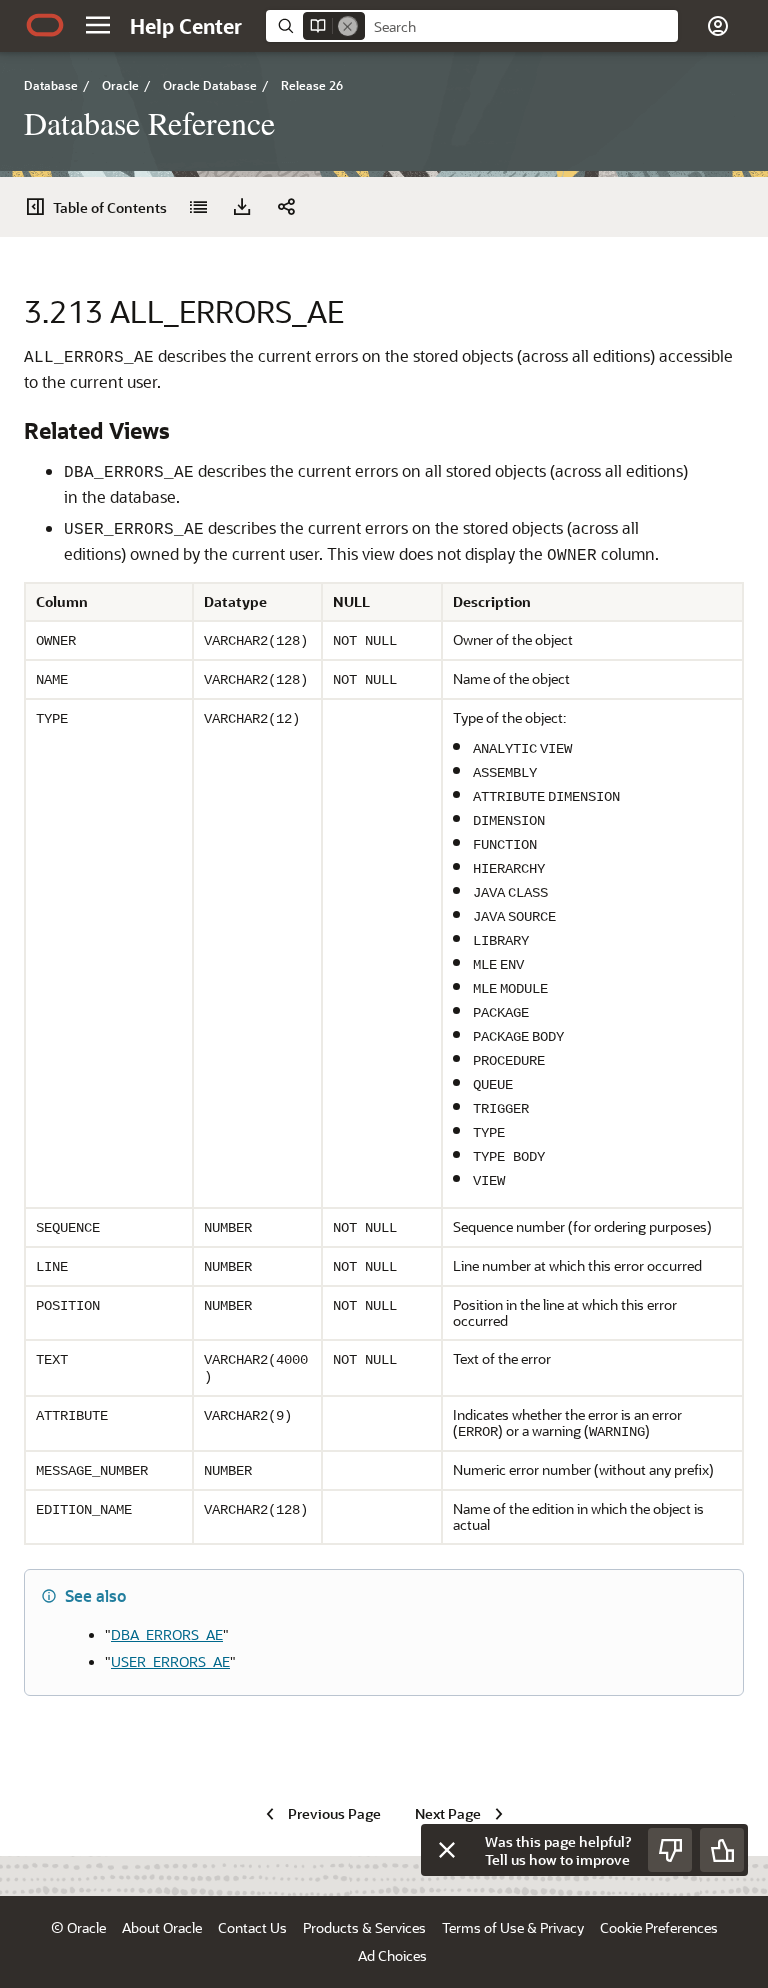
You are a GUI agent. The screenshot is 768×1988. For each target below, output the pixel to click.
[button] (98, 25)
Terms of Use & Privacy (513, 1927)
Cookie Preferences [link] (659, 1927)
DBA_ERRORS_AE (167, 1634)
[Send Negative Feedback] (670, 1850)
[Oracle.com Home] (45, 25)
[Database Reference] (198, 207)
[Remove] (348, 26)
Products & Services (364, 1927)
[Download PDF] (242, 207)
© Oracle (78, 1927)
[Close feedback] (447, 1850)
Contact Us (252, 1927)
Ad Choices (392, 1955)
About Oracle (162, 1927)
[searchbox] (521, 27)
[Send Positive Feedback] (722, 1850)
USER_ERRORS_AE (170, 1661)
